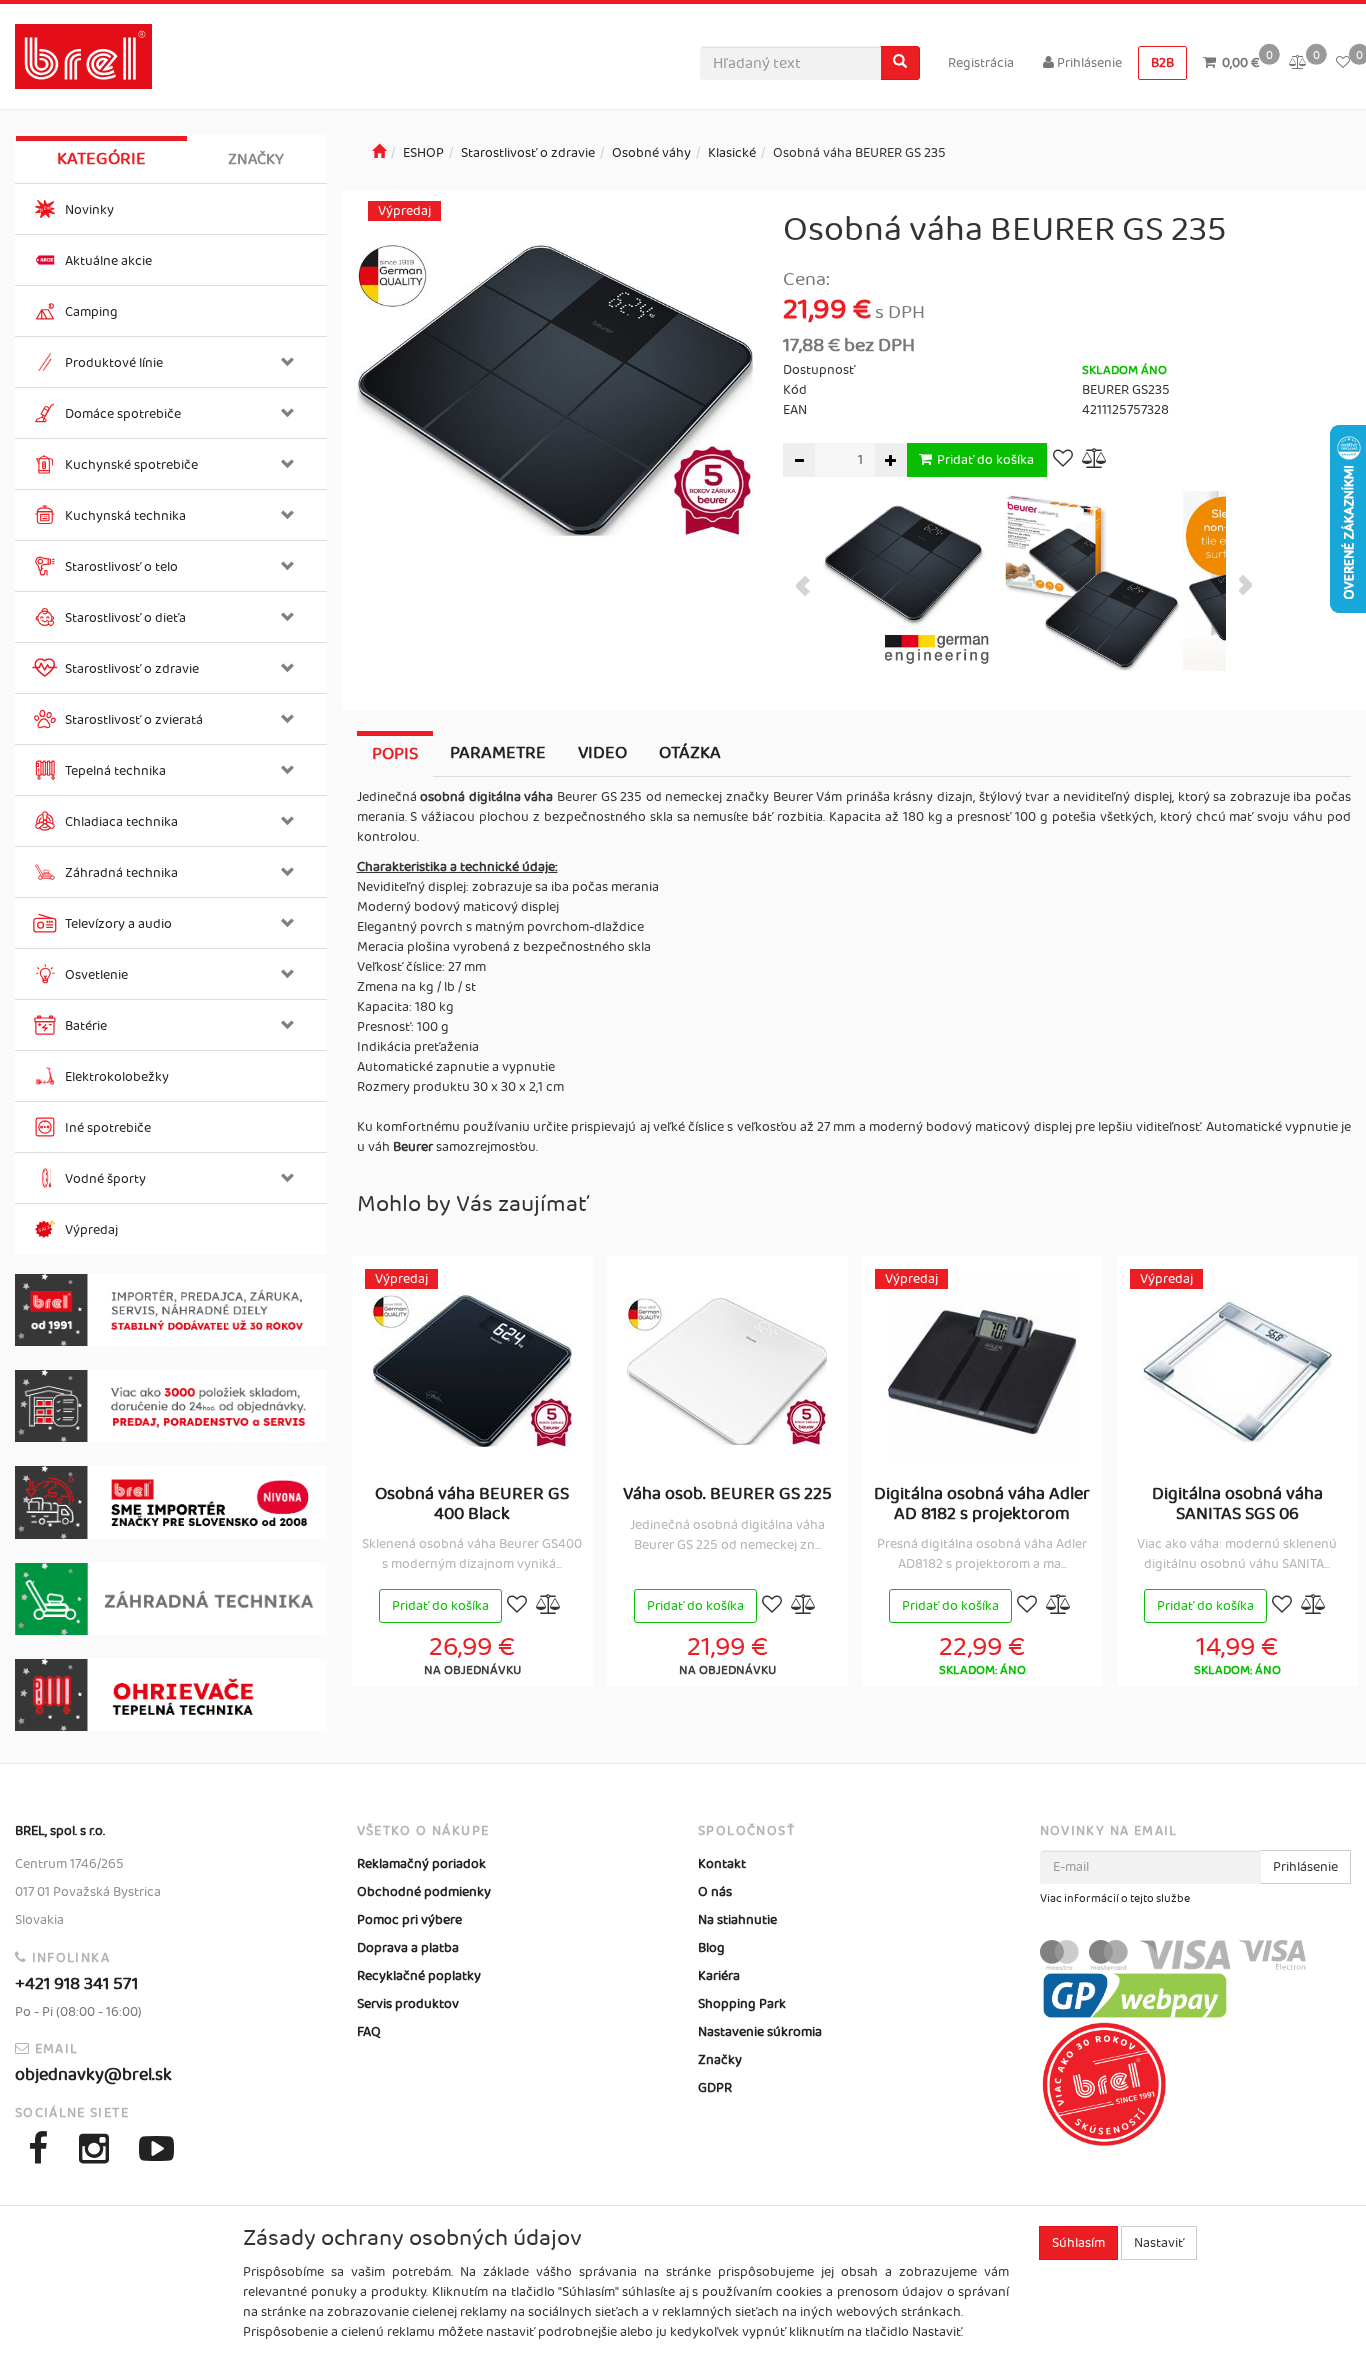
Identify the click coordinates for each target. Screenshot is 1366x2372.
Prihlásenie (1088, 63)
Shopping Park (742, 2004)
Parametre (498, 753)
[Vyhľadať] (900, 63)
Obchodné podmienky (424, 1892)
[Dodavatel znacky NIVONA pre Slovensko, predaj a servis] (171, 1502)
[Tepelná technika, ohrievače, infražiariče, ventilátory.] (171, 1695)
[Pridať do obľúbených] (1063, 460)
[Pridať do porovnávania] (1095, 460)
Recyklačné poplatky (419, 1976)
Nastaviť (1159, 2243)
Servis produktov (408, 2004)
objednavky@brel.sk (93, 2075)
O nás (715, 1892)
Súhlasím (1078, 2243)
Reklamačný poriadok (421, 1864)
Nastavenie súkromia (760, 2032)
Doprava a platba (408, 1948)
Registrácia (981, 63)
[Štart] (379, 153)
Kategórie (101, 159)
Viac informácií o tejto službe (1115, 1899)
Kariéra (719, 1976)
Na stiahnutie (737, 1920)
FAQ (369, 2032)
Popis (395, 754)
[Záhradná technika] (171, 1599)
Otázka (690, 753)
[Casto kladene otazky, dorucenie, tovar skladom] (171, 1406)
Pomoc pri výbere (409, 1920)
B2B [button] (1162, 63)
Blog (711, 1948)
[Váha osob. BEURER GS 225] (727, 1371)
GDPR (715, 2088)
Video (602, 753)
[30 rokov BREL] (171, 1310)
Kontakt (722, 1864)
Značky (256, 159)
